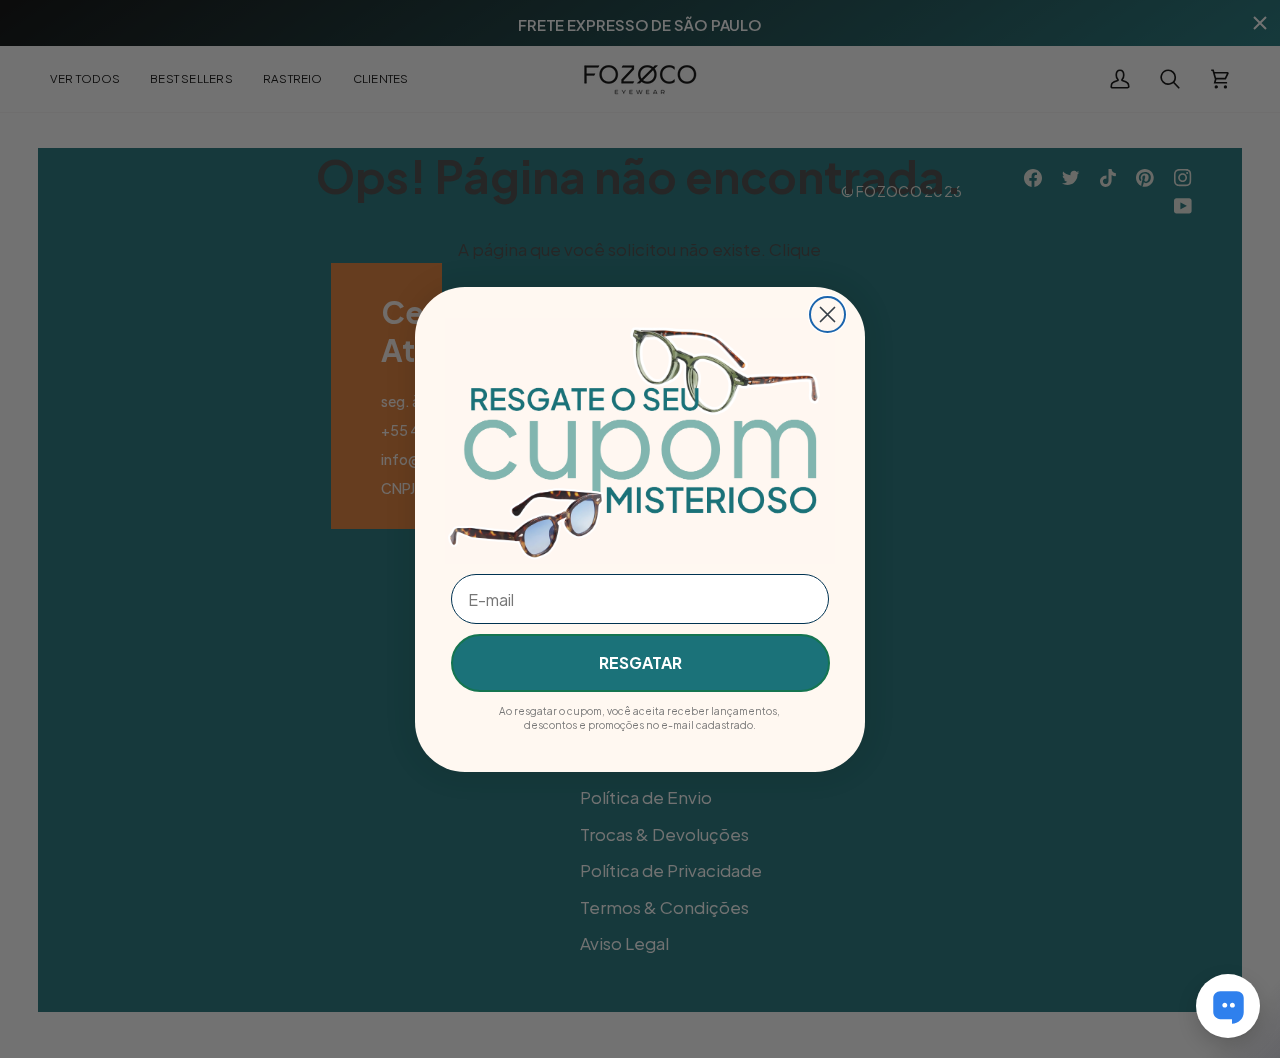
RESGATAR (640, 662)
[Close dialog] (827, 314)
